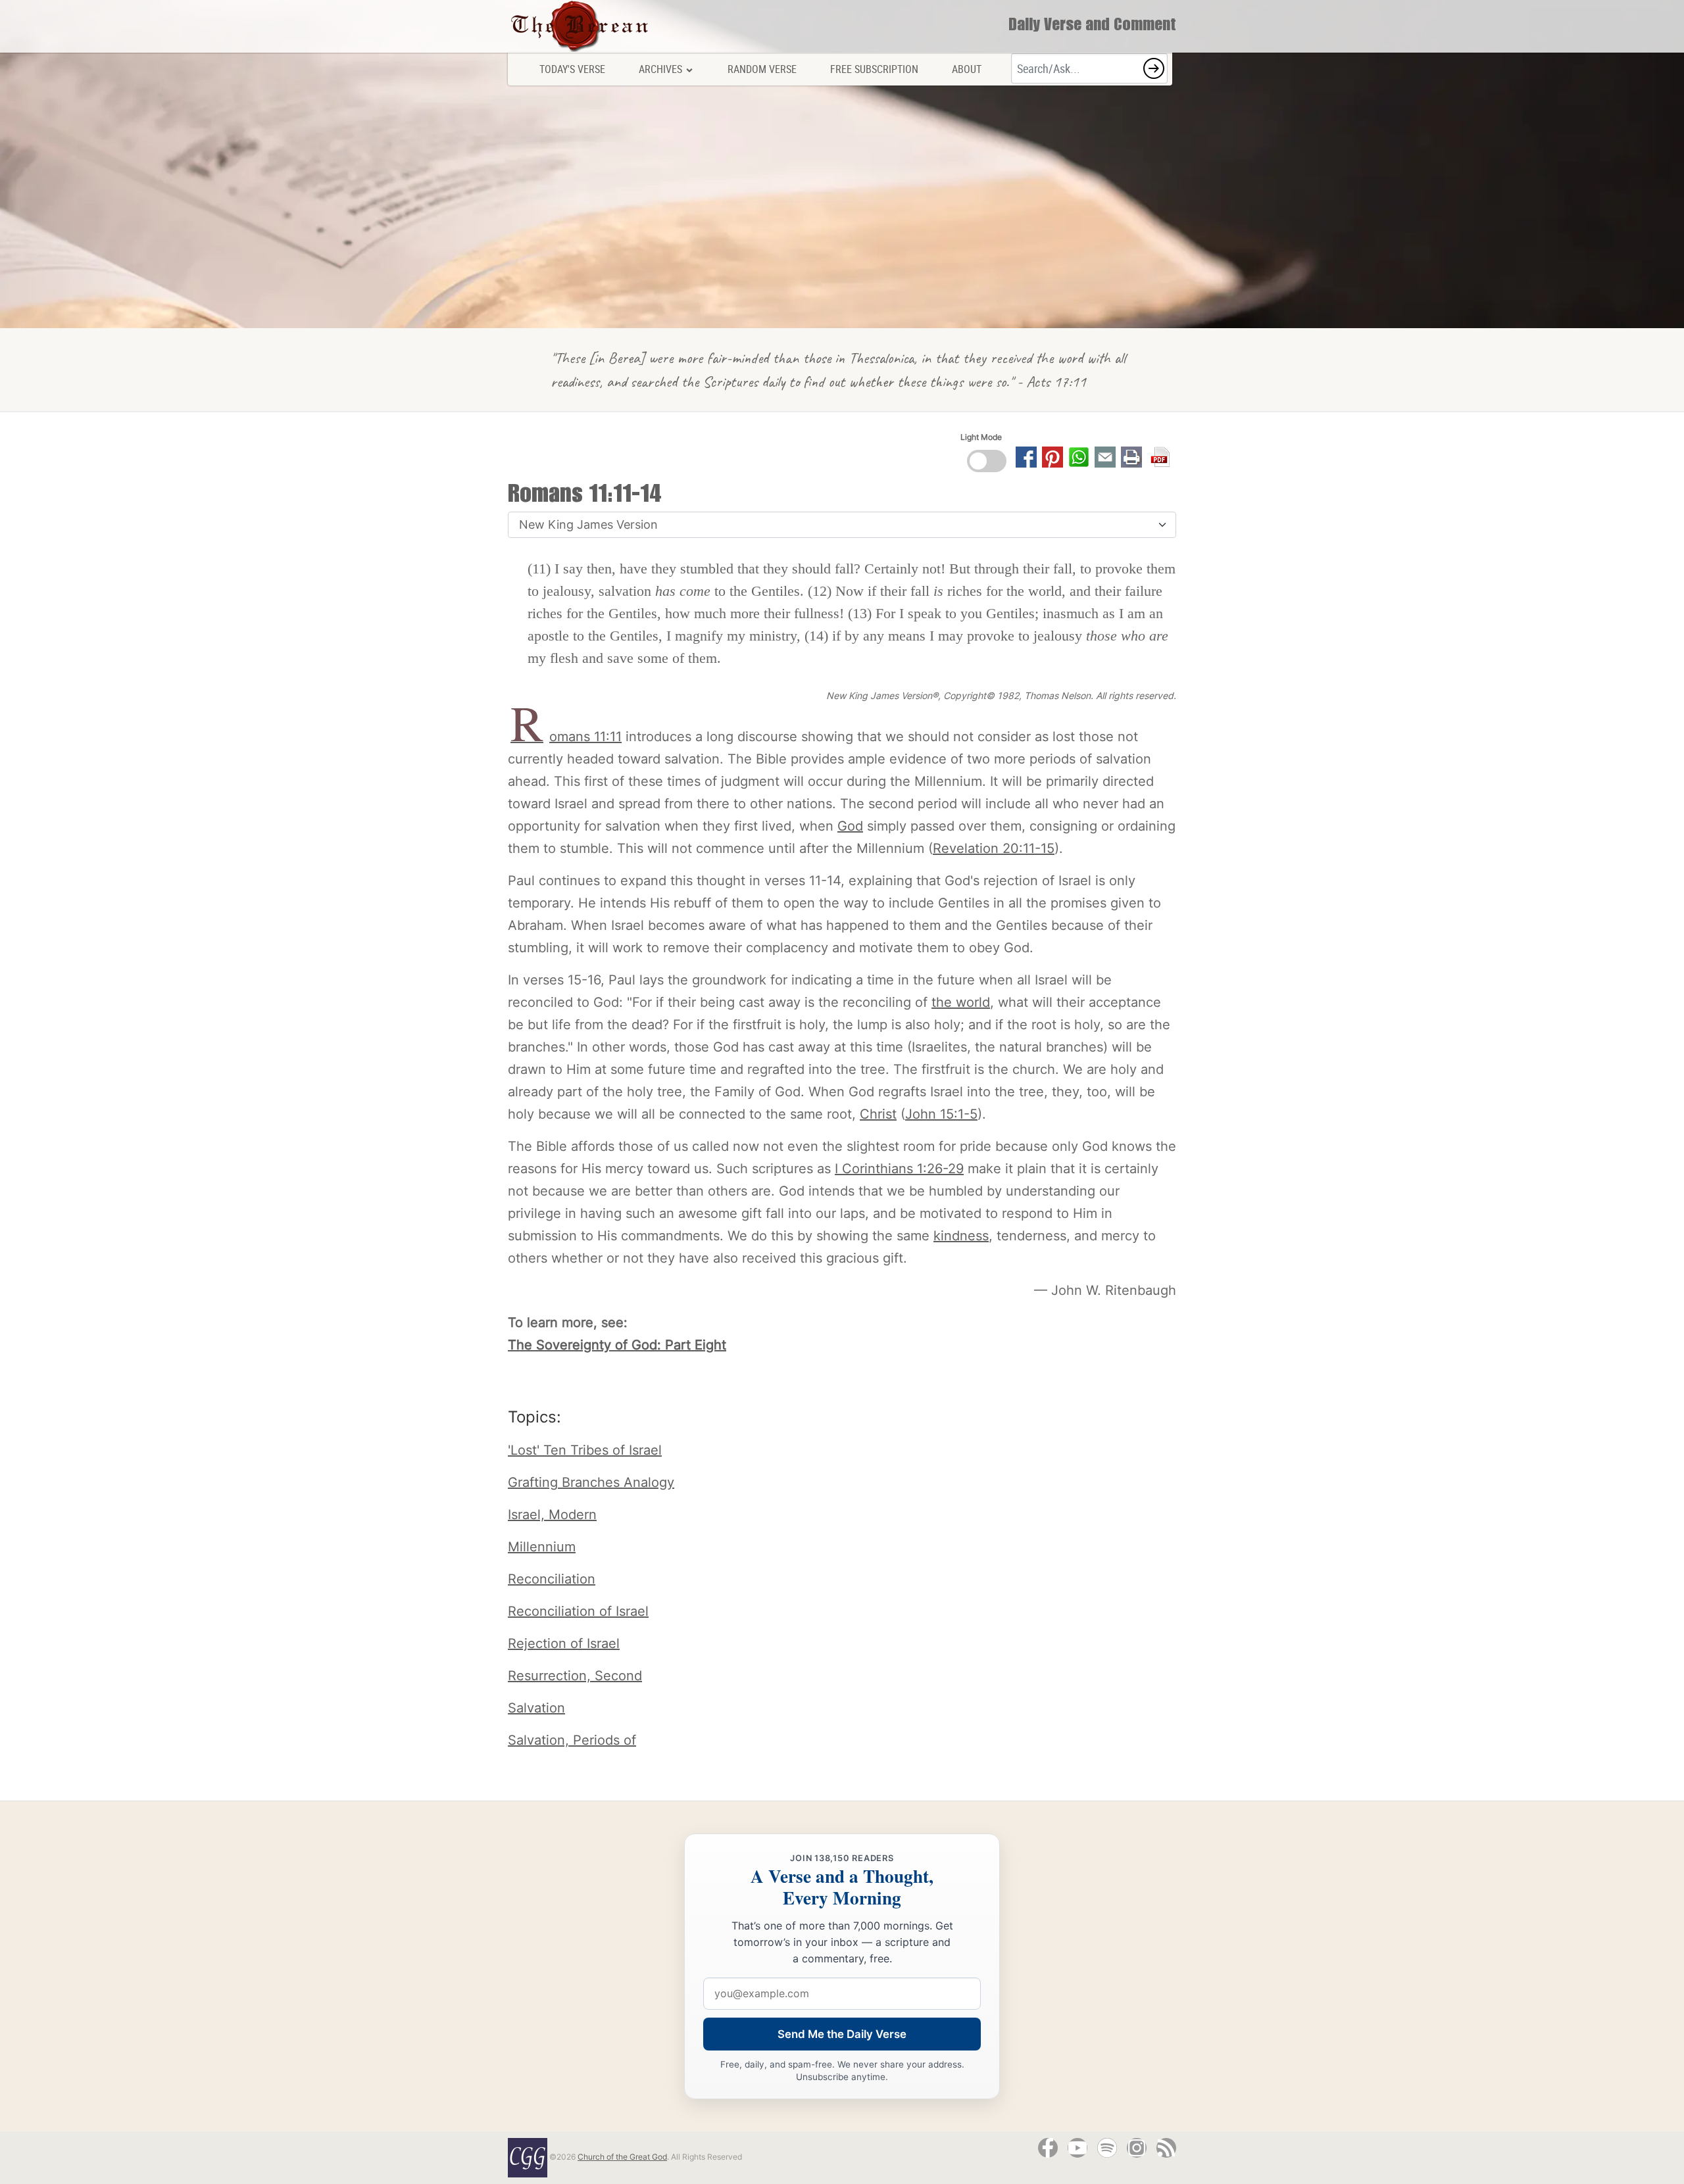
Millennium (542, 1547)
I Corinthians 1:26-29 (899, 1169)
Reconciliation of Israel (578, 1611)
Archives (660, 69)
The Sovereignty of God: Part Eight (617, 1345)
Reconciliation (552, 1579)
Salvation (536, 1708)
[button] (1154, 68)
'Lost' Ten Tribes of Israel (585, 1450)
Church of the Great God (622, 2157)
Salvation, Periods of (572, 1740)
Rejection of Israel (564, 1643)
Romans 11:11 (566, 737)
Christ (878, 1114)
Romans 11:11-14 (585, 497)
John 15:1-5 (941, 1114)
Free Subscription (874, 69)
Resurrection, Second (575, 1676)
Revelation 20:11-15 (994, 848)
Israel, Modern (552, 1515)
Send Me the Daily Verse (842, 2034)
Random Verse (762, 69)
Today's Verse (572, 69)
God (850, 826)
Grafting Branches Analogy (591, 1482)
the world (961, 1002)
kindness (961, 1236)
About (967, 69)
